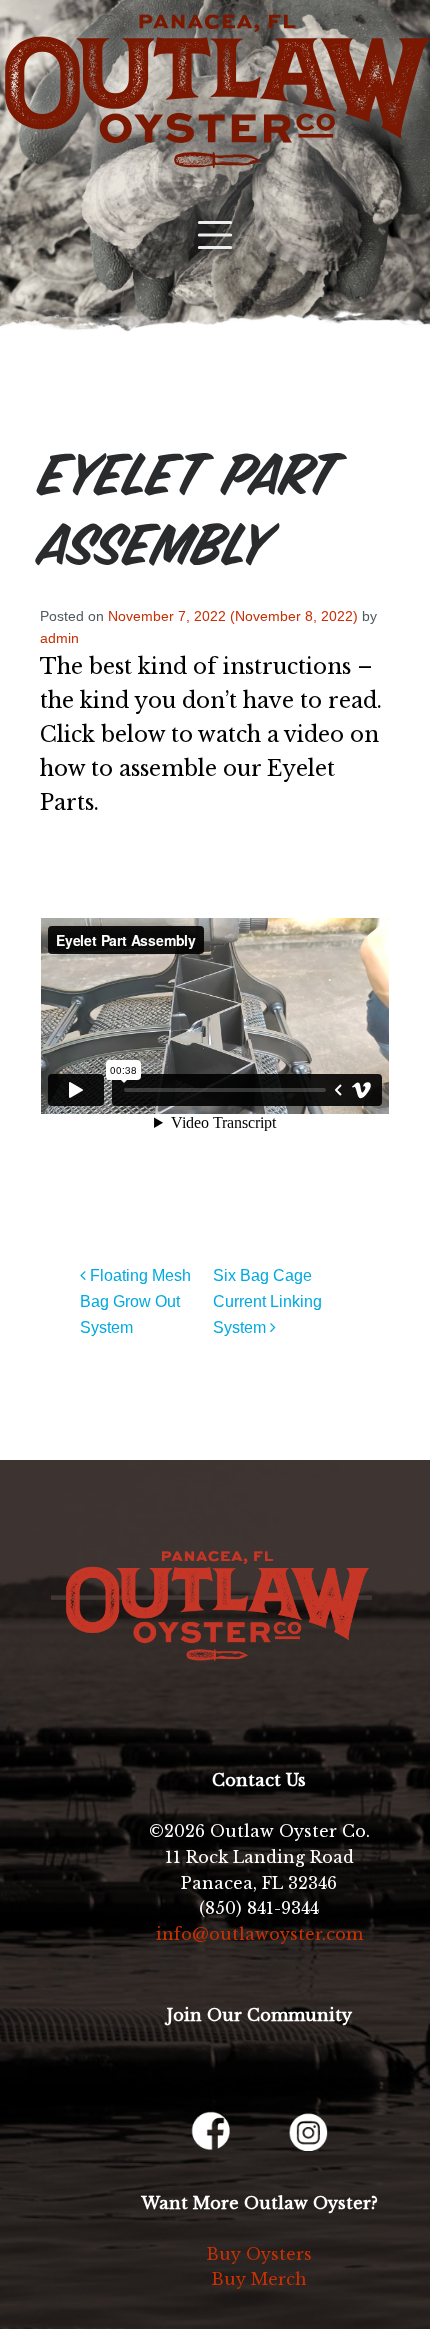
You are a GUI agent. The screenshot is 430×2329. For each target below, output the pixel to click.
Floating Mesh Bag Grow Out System (135, 1301)
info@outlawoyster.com (259, 1934)
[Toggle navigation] (215, 235)
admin (59, 638)
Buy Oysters (259, 2254)
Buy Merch (259, 2279)
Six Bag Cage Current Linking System (267, 1301)
